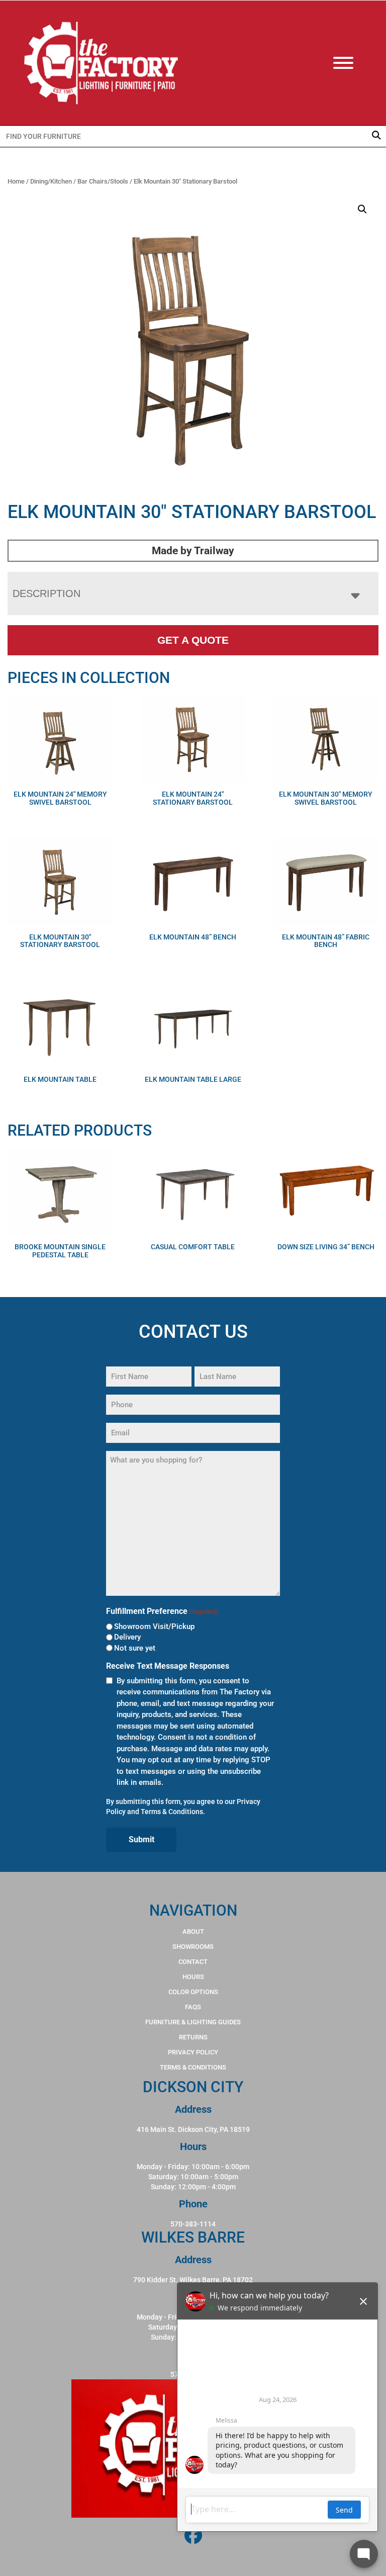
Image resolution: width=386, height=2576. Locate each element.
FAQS (193, 2007)
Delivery (127, 1637)
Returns (193, 2037)
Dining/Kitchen (51, 181)
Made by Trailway (193, 551)
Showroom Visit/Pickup (154, 1626)
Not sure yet (135, 1648)
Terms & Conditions (172, 1812)
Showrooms (193, 1947)
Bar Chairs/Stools (103, 181)
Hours (193, 1977)
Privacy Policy (193, 2052)
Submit (141, 1839)
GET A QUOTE (193, 640)
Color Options (193, 1992)
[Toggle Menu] (353, 63)
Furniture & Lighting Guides (193, 2022)
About (193, 1931)
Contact (193, 1962)
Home (16, 181)
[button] (362, 209)
